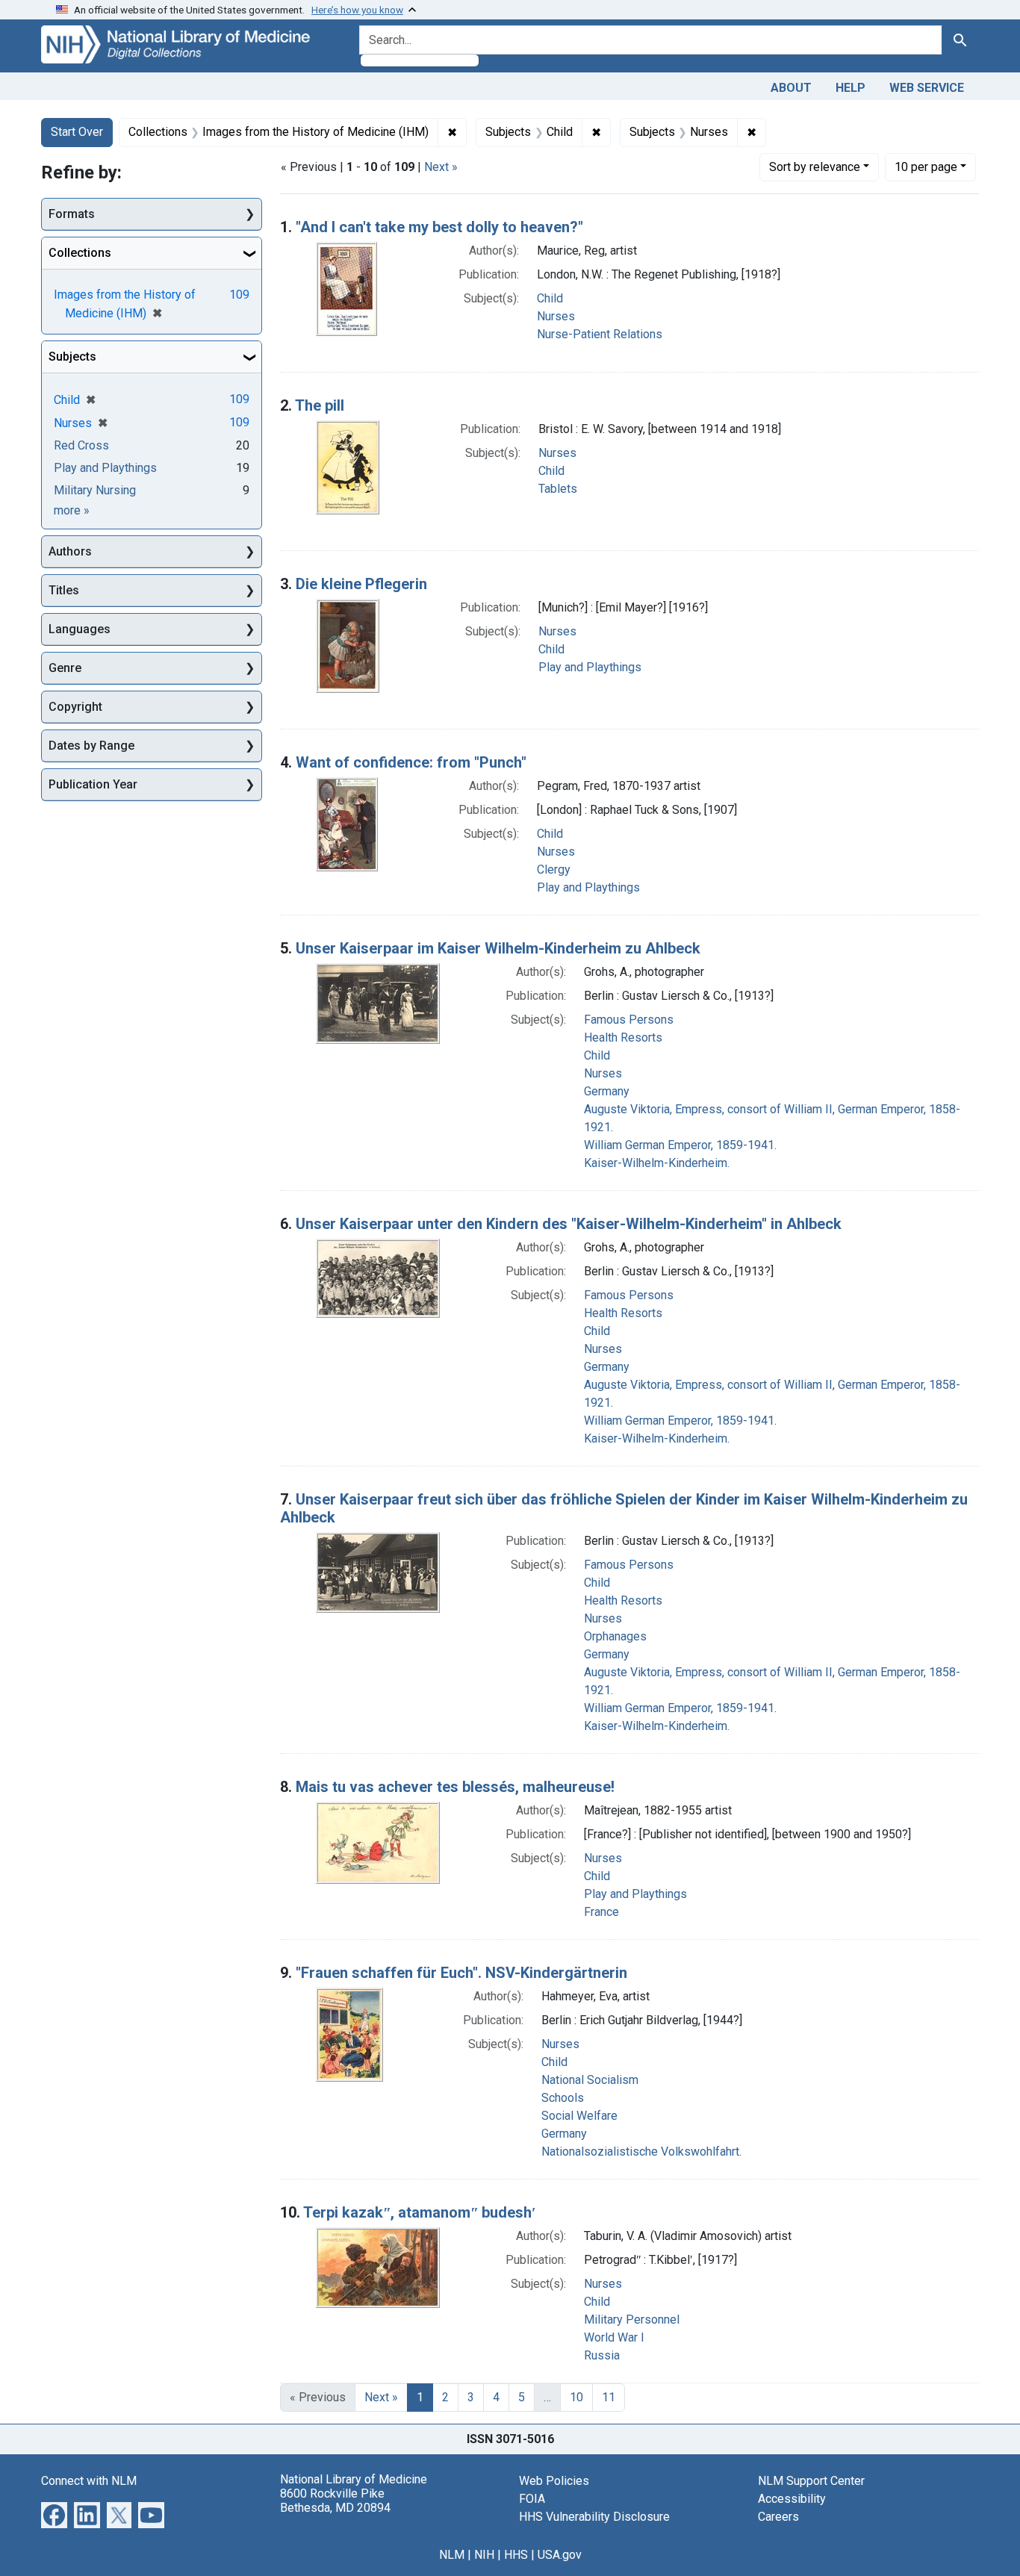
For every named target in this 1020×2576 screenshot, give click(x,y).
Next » (441, 167)
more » (72, 510)
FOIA (532, 2499)
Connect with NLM (89, 2481)
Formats (72, 214)
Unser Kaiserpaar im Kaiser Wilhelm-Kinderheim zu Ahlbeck (498, 948)
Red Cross (81, 445)
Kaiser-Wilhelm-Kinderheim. (657, 1163)
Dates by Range (91, 746)
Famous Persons (629, 1020)
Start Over (77, 132)
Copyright (75, 707)
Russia (602, 2355)
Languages (80, 629)
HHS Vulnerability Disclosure (594, 2517)
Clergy (554, 869)
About (791, 88)
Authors (70, 551)
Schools (563, 2098)
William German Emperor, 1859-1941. (680, 1145)
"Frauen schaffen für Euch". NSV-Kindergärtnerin (461, 1973)
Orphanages (615, 1636)
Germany (607, 1091)
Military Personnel (632, 2320)
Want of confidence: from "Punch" (411, 762)
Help (850, 88)
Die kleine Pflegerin (361, 584)
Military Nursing (95, 490)
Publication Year (93, 784)
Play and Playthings (590, 667)
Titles (64, 590)
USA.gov (560, 2555)
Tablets (558, 489)
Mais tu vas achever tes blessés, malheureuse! (455, 1787)
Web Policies (554, 2481)
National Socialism (590, 2080)
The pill (320, 405)
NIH (484, 2555)
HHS (516, 2555)
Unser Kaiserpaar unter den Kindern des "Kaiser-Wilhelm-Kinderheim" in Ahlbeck (569, 1224)
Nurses (556, 316)
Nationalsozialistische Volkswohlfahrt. (641, 2152)
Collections (80, 253)
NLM (452, 2555)
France (601, 1912)
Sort (815, 167)
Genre (65, 668)
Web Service (927, 88)
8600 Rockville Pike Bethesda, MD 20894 (335, 2501)
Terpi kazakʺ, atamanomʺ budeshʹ (420, 2212)
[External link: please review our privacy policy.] (54, 2514)
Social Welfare (579, 2116)
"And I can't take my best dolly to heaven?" (439, 227)
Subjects (72, 357)
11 (609, 2397)
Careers (778, 2517)
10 (926, 167)
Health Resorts (623, 1037)
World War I (614, 2337)
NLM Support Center (811, 2481)
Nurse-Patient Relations (600, 334)
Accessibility (792, 2499)
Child (550, 298)
